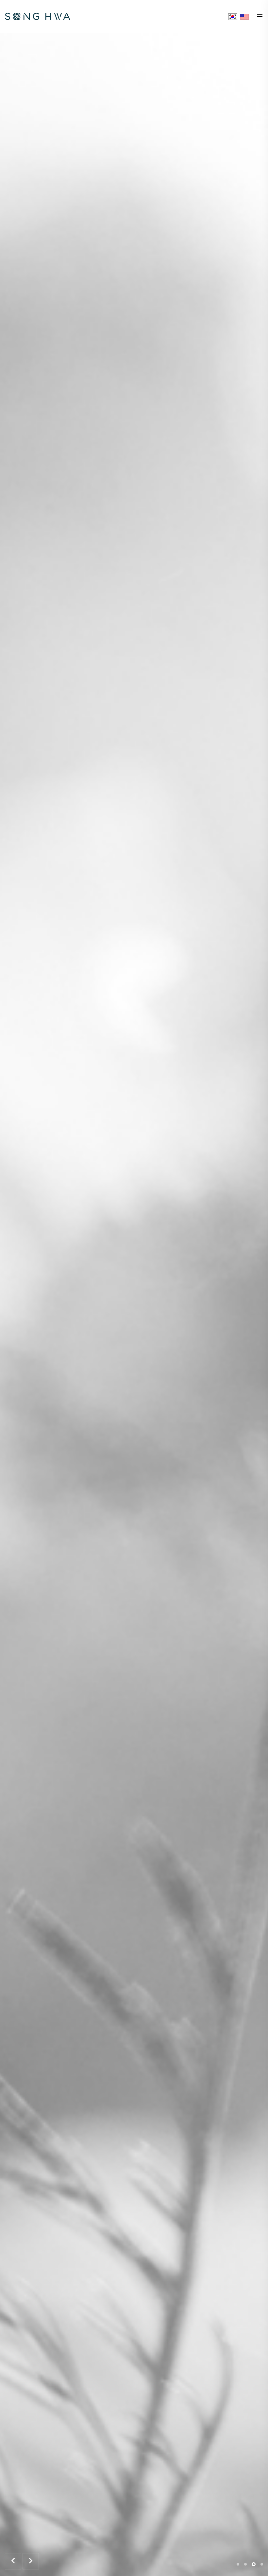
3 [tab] (254, 2564)
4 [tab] (262, 2564)
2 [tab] (245, 2564)
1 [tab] (238, 2564)
